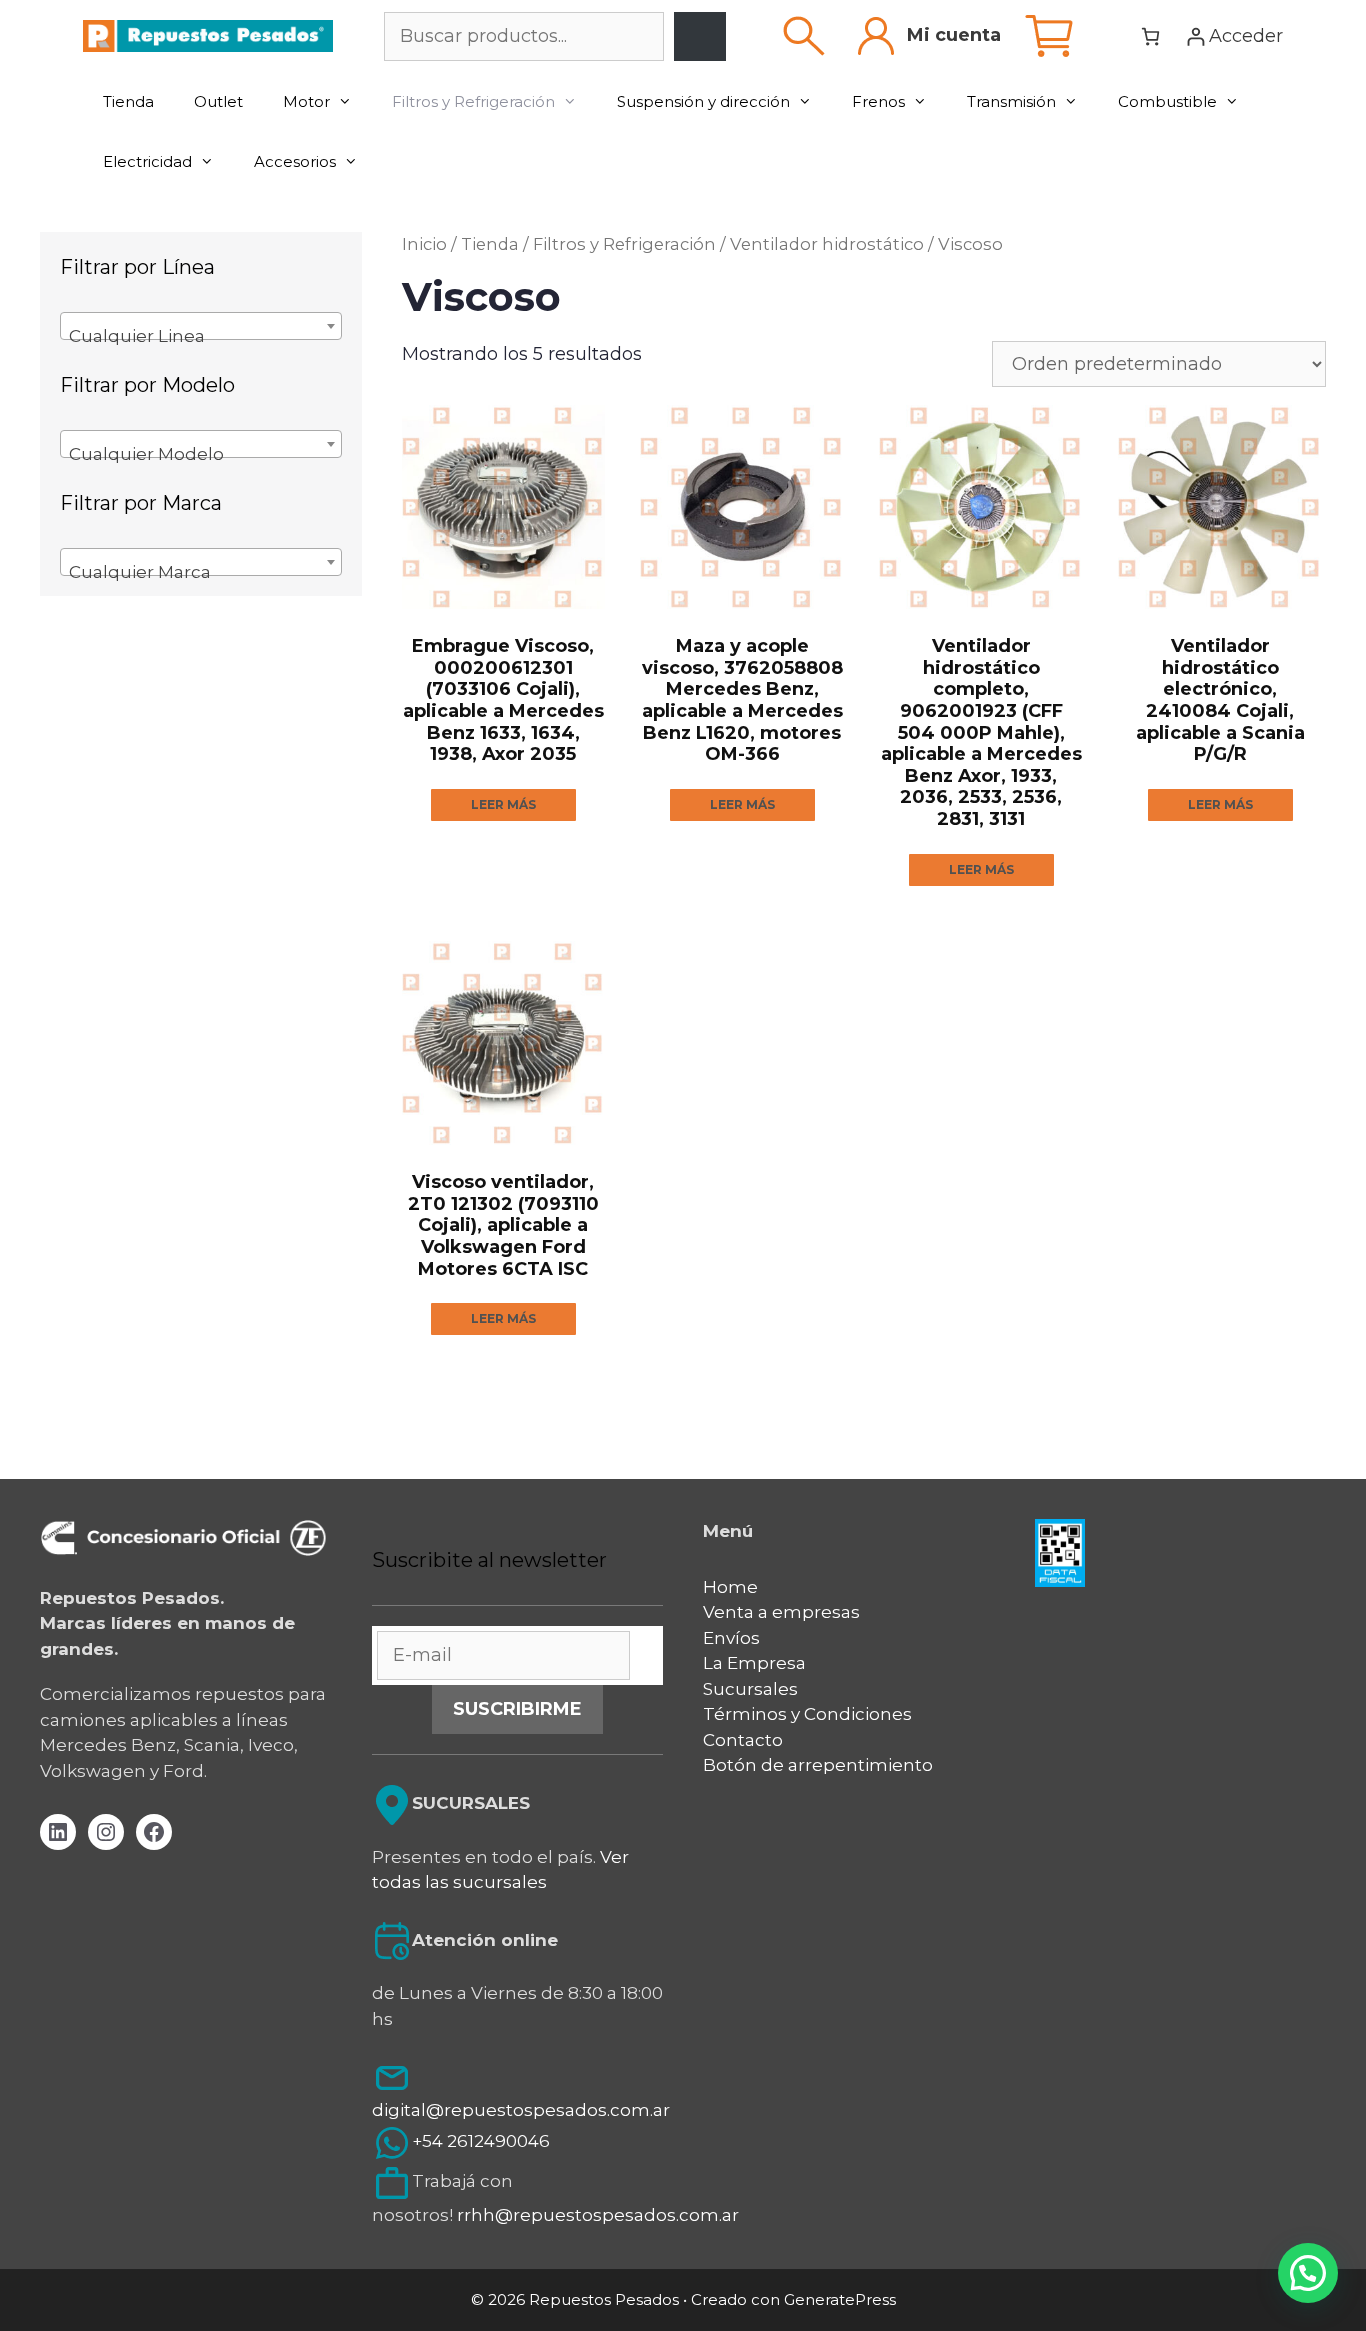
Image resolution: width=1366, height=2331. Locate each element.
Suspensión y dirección (703, 101)
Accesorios (295, 161)
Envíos (731, 1638)
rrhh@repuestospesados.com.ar (598, 2215)
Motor (306, 101)
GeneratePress (840, 2299)
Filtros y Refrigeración (473, 101)
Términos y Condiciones (807, 1714)
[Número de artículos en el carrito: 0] (1150, 36)
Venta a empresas (781, 1612)
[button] (1308, 2273)
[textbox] (201, 335)
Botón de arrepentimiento (818, 1765)
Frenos (878, 101)
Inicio (424, 244)
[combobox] (201, 326)
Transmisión (1011, 101)
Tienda (128, 101)
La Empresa (754, 1663)
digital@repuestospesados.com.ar (521, 2110)
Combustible (1167, 101)
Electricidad (147, 161)
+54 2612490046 (481, 2142)
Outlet (218, 101)
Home (730, 1587)
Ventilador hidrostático (827, 244)
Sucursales (750, 1689)
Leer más (503, 804)
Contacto (743, 1740)
